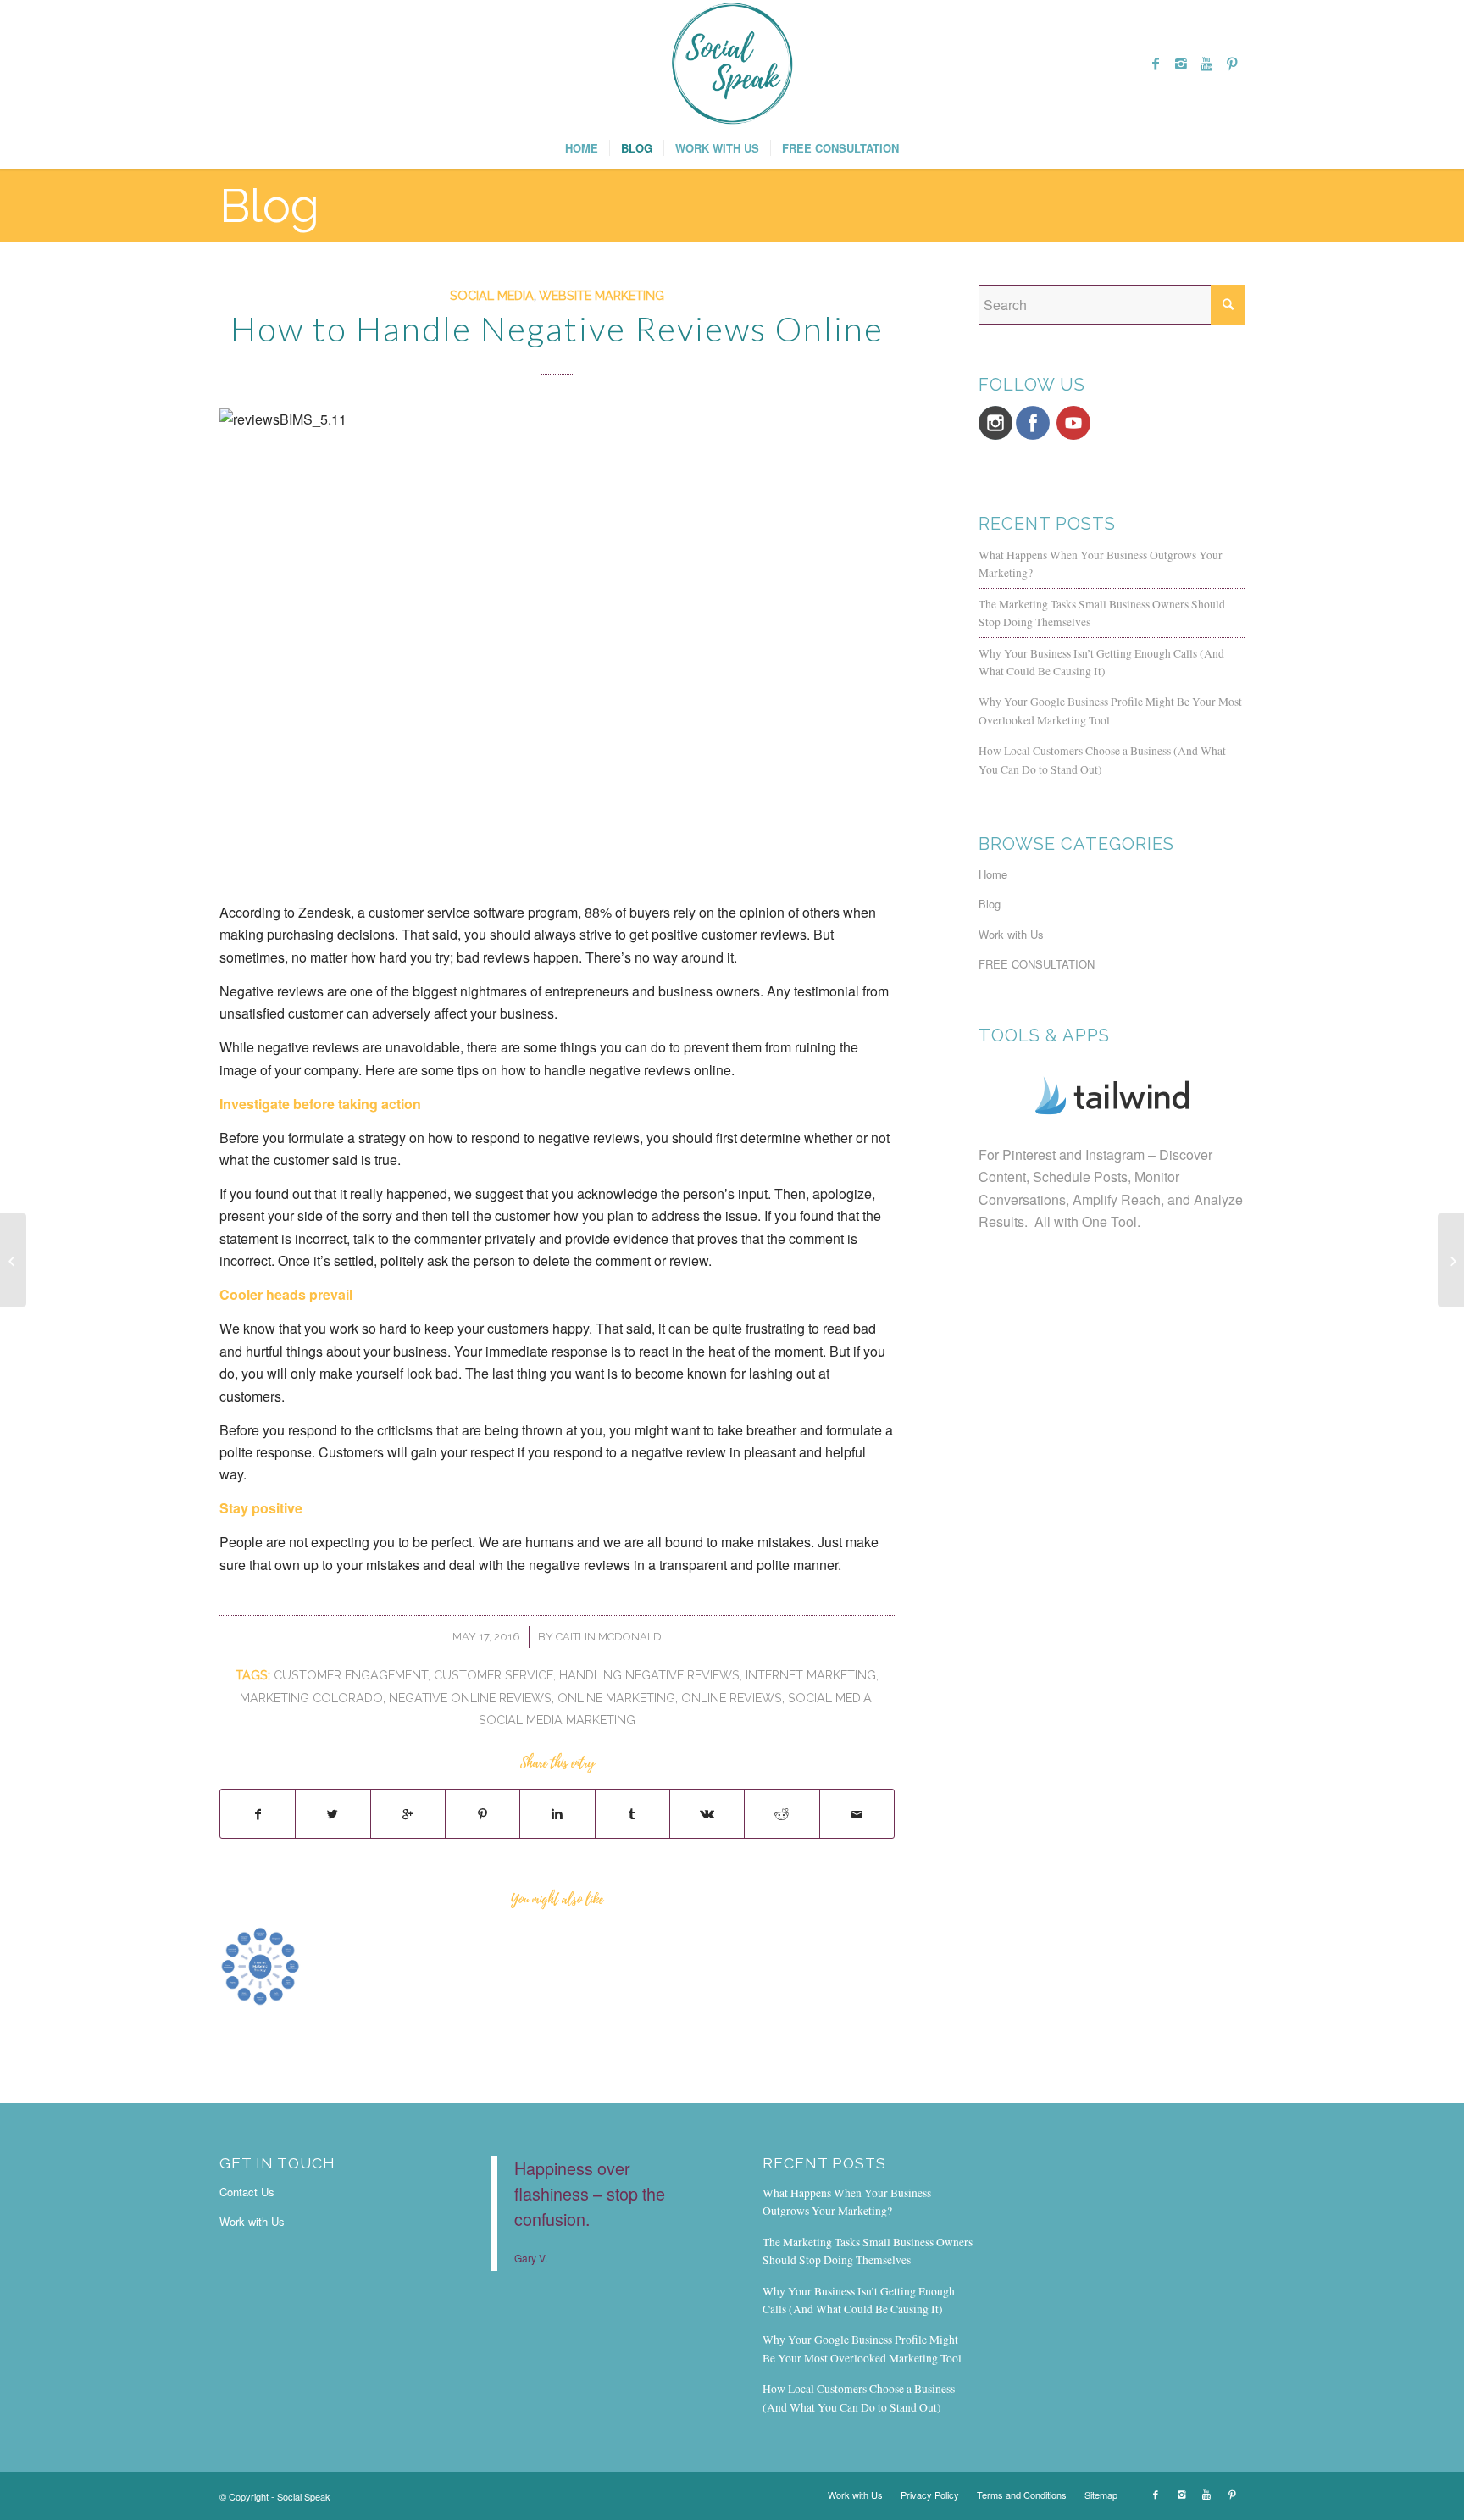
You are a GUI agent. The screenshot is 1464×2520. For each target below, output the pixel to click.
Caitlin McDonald (609, 1637)
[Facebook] (1156, 64)
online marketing (616, 1698)
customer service (494, 1675)
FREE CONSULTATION (1037, 964)
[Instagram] (1181, 64)
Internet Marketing (811, 1675)
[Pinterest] (1232, 64)
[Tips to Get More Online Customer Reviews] (13, 1260)
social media (830, 1698)
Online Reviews (732, 1698)
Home (874, 276)
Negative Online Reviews (470, 1698)
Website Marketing (602, 295)
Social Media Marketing (557, 1720)
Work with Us (1011, 934)
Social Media (1038, 276)
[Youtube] (1206, 64)
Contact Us (247, 2192)
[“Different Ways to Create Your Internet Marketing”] (261, 1966)
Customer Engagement (351, 1675)
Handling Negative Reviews (649, 1675)
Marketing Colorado (311, 1698)
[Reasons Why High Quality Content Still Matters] (1451, 1260)
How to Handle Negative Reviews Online (557, 329)
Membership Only (964, 276)
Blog (269, 205)
